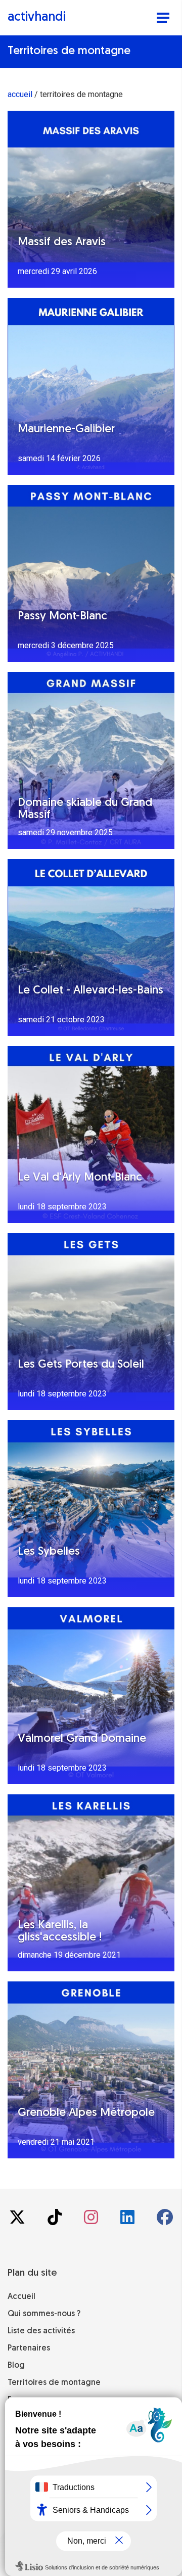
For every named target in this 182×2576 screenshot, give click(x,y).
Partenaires (29, 2348)
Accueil (21, 2297)
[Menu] (163, 19)
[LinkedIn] (128, 2220)
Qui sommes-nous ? (44, 2314)
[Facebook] (165, 2220)
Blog (16, 2366)
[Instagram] (92, 2220)
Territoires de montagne (54, 2383)
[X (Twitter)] (18, 2220)
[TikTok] (56, 2220)
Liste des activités (41, 2331)
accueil (20, 94)
